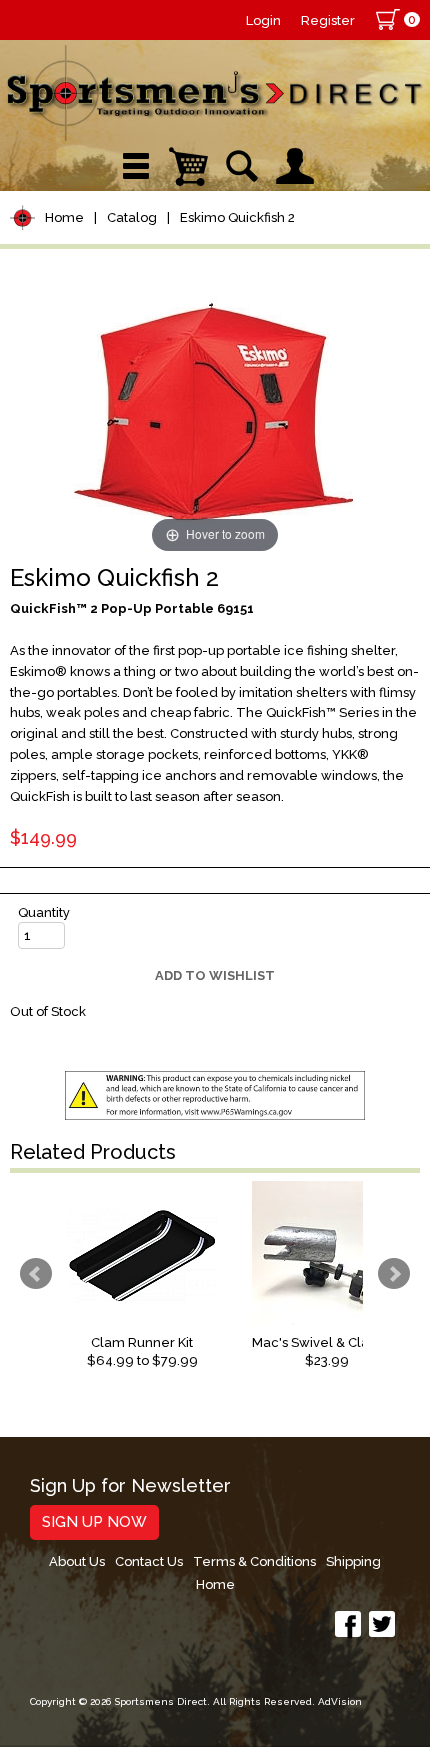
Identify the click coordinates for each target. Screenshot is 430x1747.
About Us (77, 1561)
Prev (36, 1274)
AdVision (340, 1701)
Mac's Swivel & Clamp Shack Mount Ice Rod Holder (327, 1342)
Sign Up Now (94, 1522)
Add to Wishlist (215, 975)
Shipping (353, 1561)
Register (328, 20)
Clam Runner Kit (142, 1342)
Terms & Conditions (254, 1561)
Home (64, 217)
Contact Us (149, 1561)
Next (394, 1274)
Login (263, 20)
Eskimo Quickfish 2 (237, 217)
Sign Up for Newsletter (130, 1486)
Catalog (132, 217)
